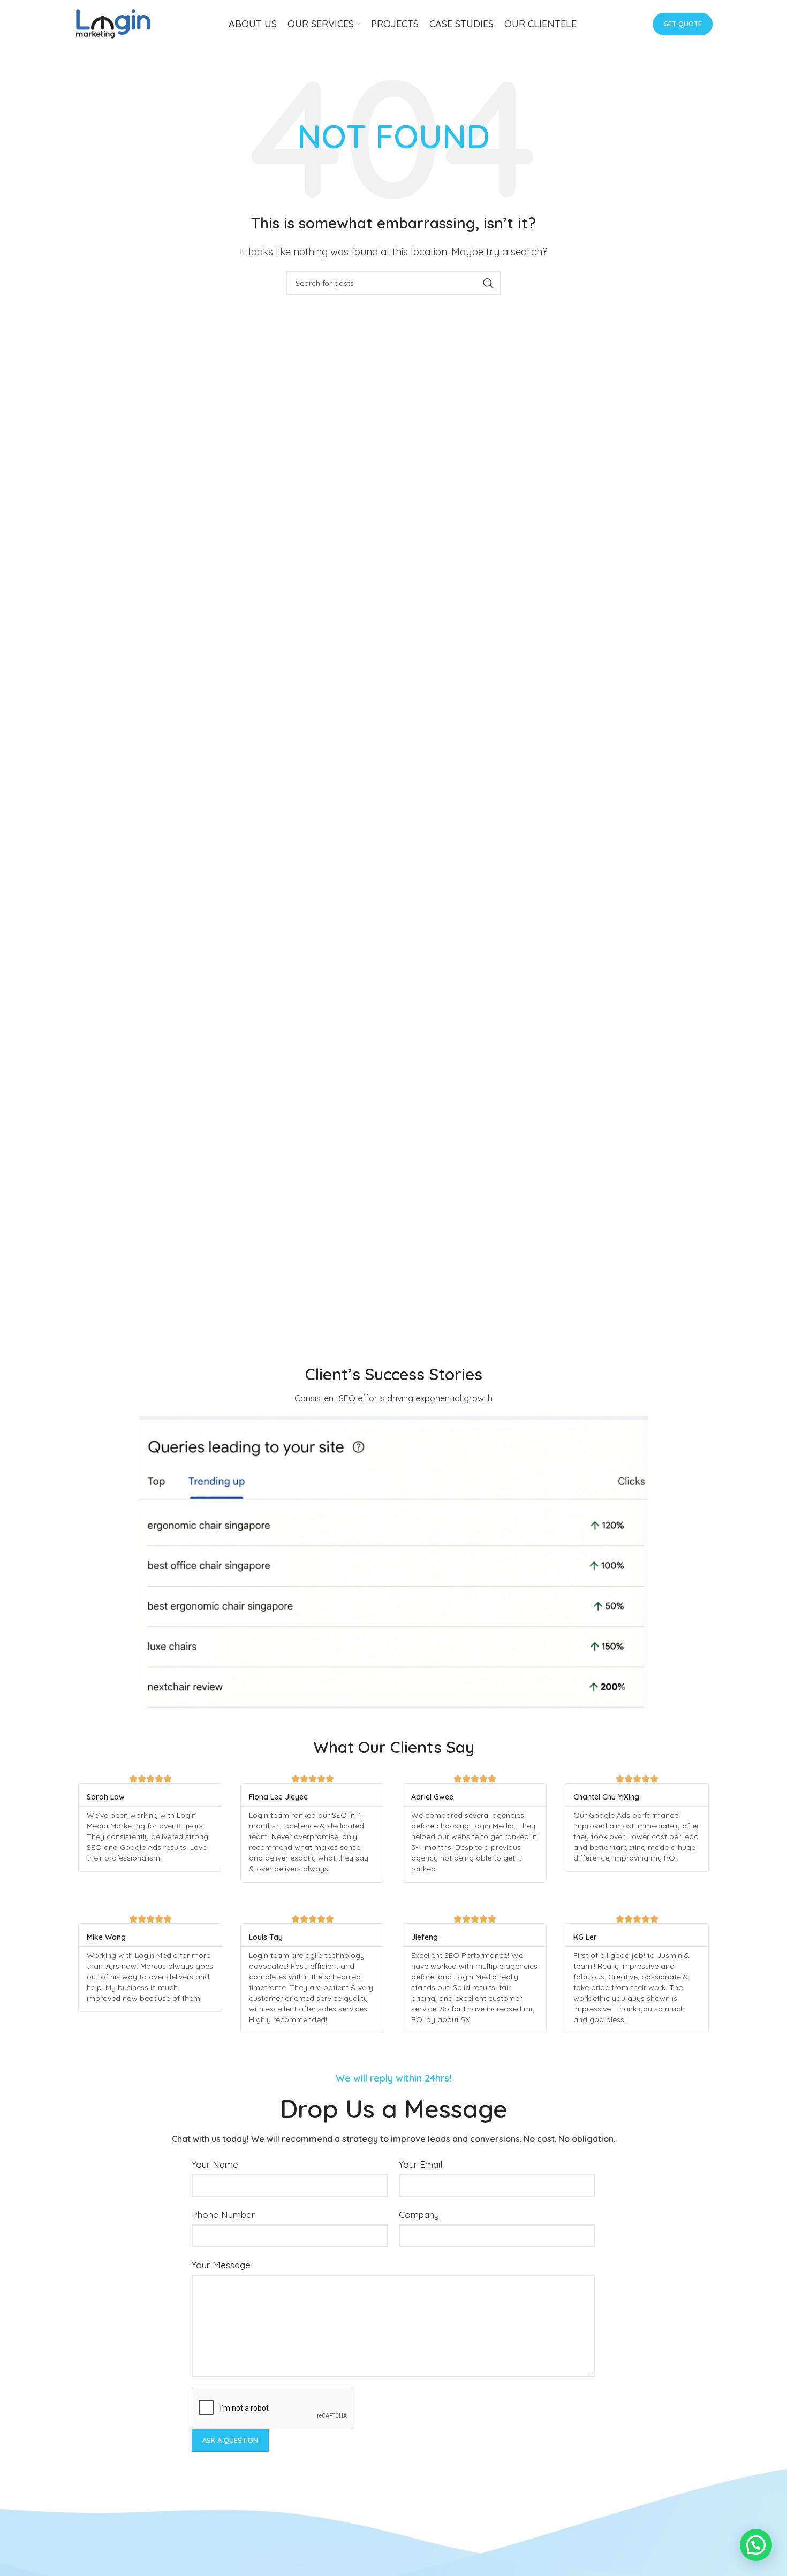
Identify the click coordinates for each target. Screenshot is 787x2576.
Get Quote (683, 24)
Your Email (421, 2164)
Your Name (215, 2164)
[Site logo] (113, 23)
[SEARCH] (488, 283)
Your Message (221, 2265)
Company (419, 2215)
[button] (756, 2545)
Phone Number (223, 2215)
